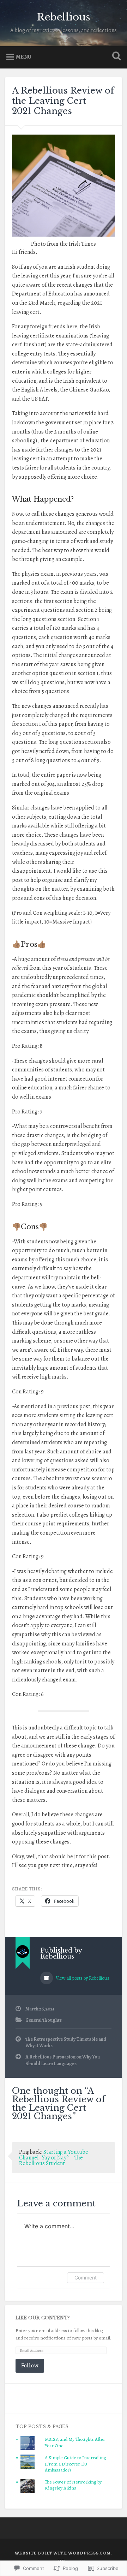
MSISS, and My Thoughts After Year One (75, 2442)
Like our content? (43, 2318)
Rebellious (64, 17)
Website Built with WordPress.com (63, 2553)
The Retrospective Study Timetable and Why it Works (66, 2042)
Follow (30, 2365)
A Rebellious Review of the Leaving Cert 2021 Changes (63, 101)
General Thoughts (44, 2020)
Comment (86, 2278)
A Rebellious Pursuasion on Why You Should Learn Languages (63, 2060)
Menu (24, 57)
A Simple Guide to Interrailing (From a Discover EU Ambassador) (75, 2464)
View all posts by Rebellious (82, 1978)
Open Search (115, 57)
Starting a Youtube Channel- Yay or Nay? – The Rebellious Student (54, 2158)
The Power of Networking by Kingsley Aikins (73, 2485)
